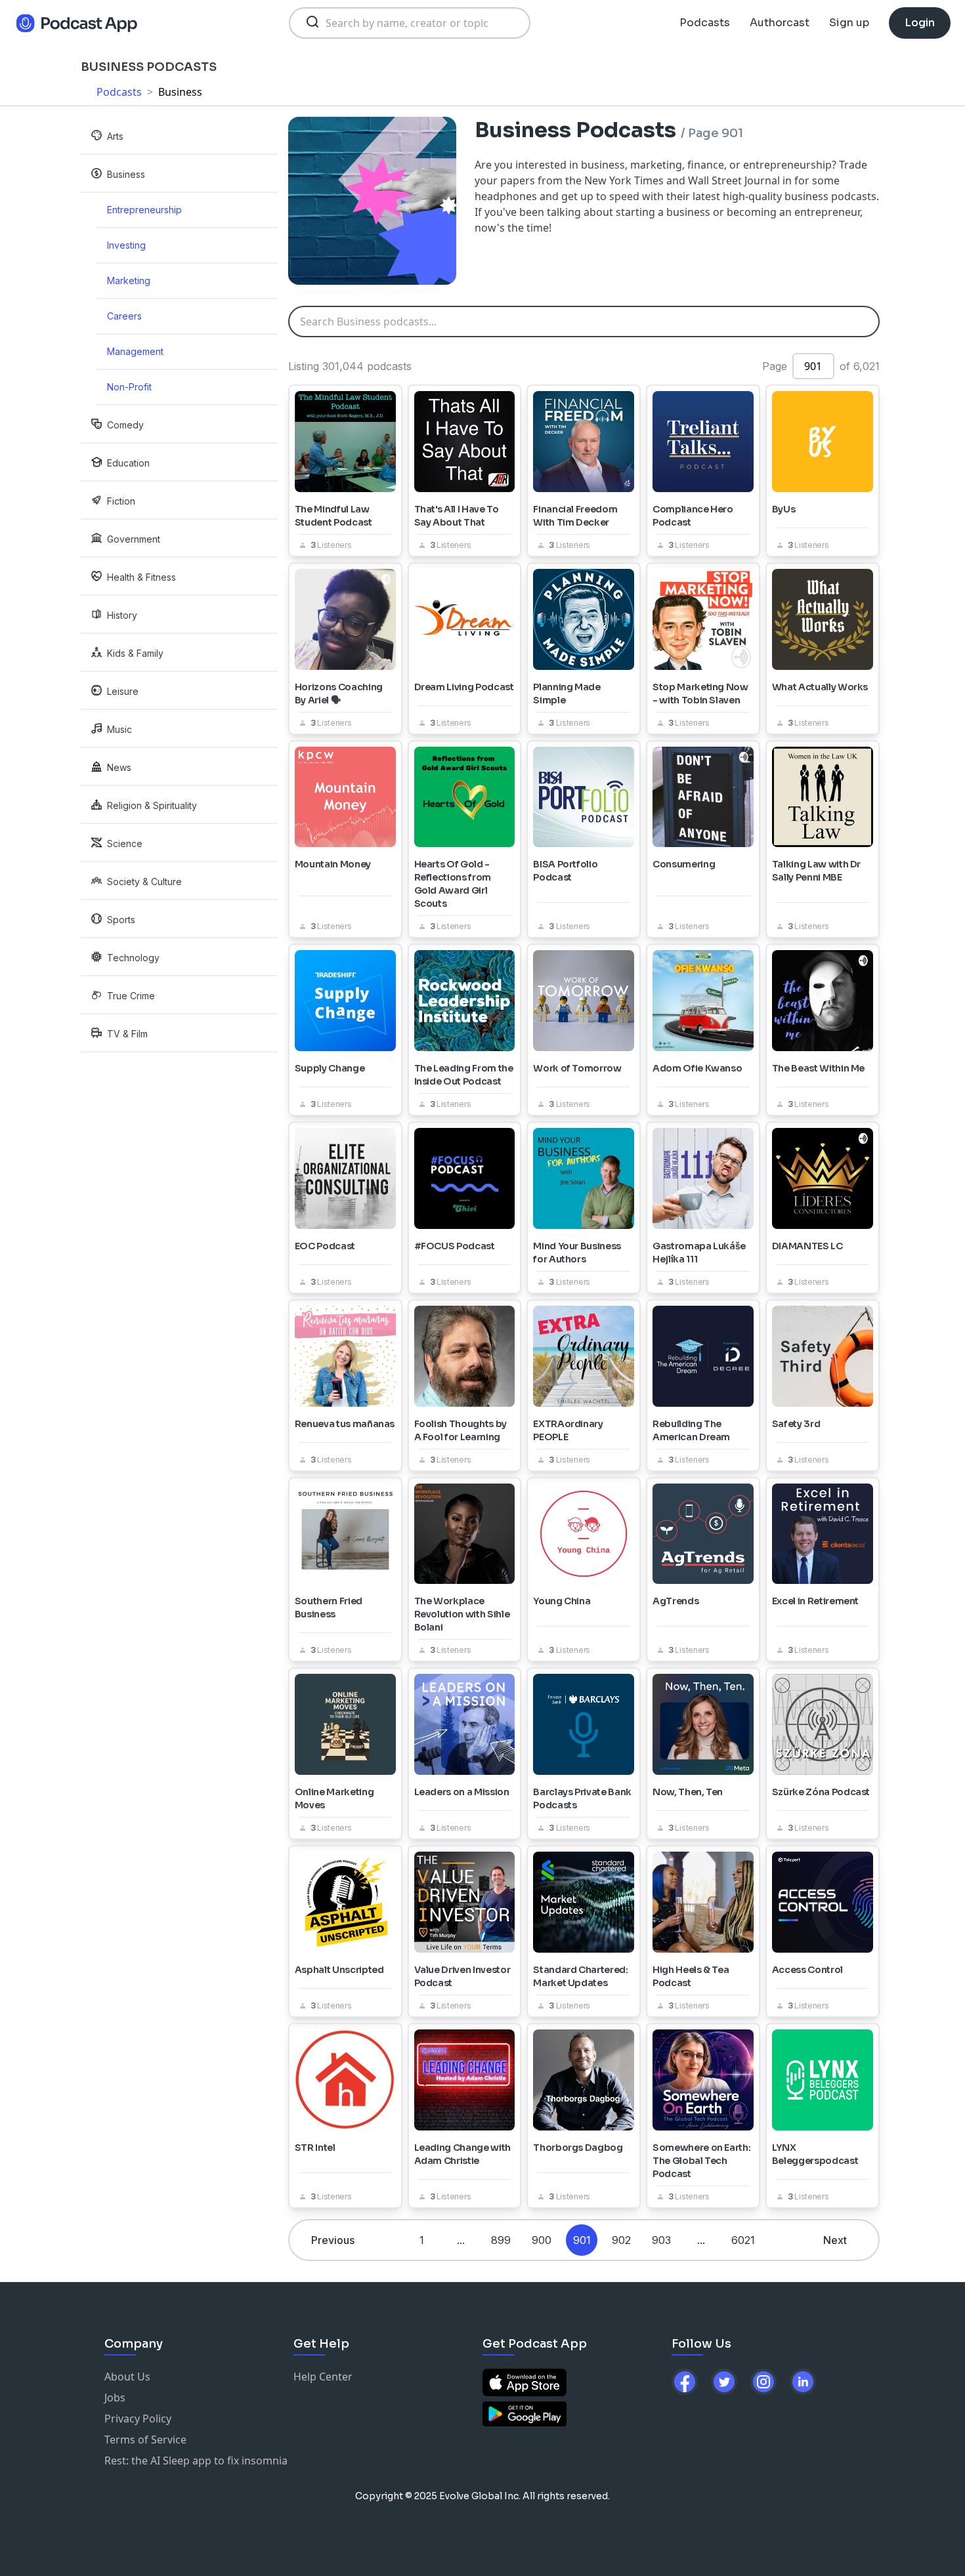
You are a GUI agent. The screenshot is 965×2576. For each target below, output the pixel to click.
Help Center (323, 2377)
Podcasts (705, 23)
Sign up (849, 23)
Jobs (115, 2398)
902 (621, 2240)
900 (542, 2240)
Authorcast (780, 23)
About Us (127, 2377)
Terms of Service (145, 2440)
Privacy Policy (138, 2419)
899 (501, 2240)
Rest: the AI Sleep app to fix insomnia (196, 2461)
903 (661, 2240)
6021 (743, 2240)
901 (582, 2240)
